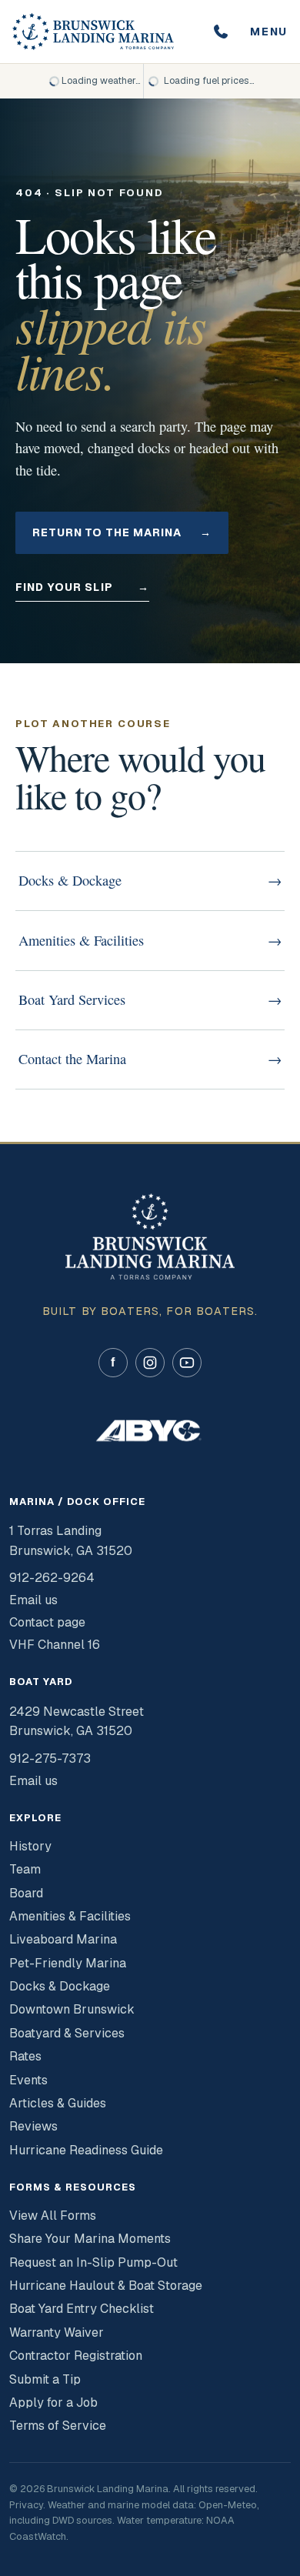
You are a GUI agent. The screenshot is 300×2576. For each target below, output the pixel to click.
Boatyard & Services (67, 2033)
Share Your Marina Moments (90, 2239)
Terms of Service (58, 2426)
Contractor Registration (76, 2356)
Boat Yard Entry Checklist (82, 2309)
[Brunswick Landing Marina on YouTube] (187, 1363)
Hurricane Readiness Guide (86, 2150)
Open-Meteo (228, 2505)
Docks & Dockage (60, 1986)
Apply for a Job (53, 2402)
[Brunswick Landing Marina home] (93, 32)
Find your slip (82, 587)
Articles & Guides (58, 2103)
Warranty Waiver (57, 2332)
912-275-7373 (50, 1758)
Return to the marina (122, 532)
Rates (25, 2056)
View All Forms (53, 2216)
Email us (33, 1600)
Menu (269, 32)
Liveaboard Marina (63, 1939)
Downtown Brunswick (72, 2009)
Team (25, 1869)
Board (26, 1893)
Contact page (47, 1622)
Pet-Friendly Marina (68, 1963)
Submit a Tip (45, 2379)
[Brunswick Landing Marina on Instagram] (150, 1363)
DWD (63, 2520)
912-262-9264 (52, 1578)
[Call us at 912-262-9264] (221, 32)
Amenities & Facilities (70, 1916)
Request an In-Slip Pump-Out (93, 2262)
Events (28, 2080)
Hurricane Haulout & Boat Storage (106, 2286)
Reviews (33, 2126)
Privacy (26, 2505)
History (30, 1846)
